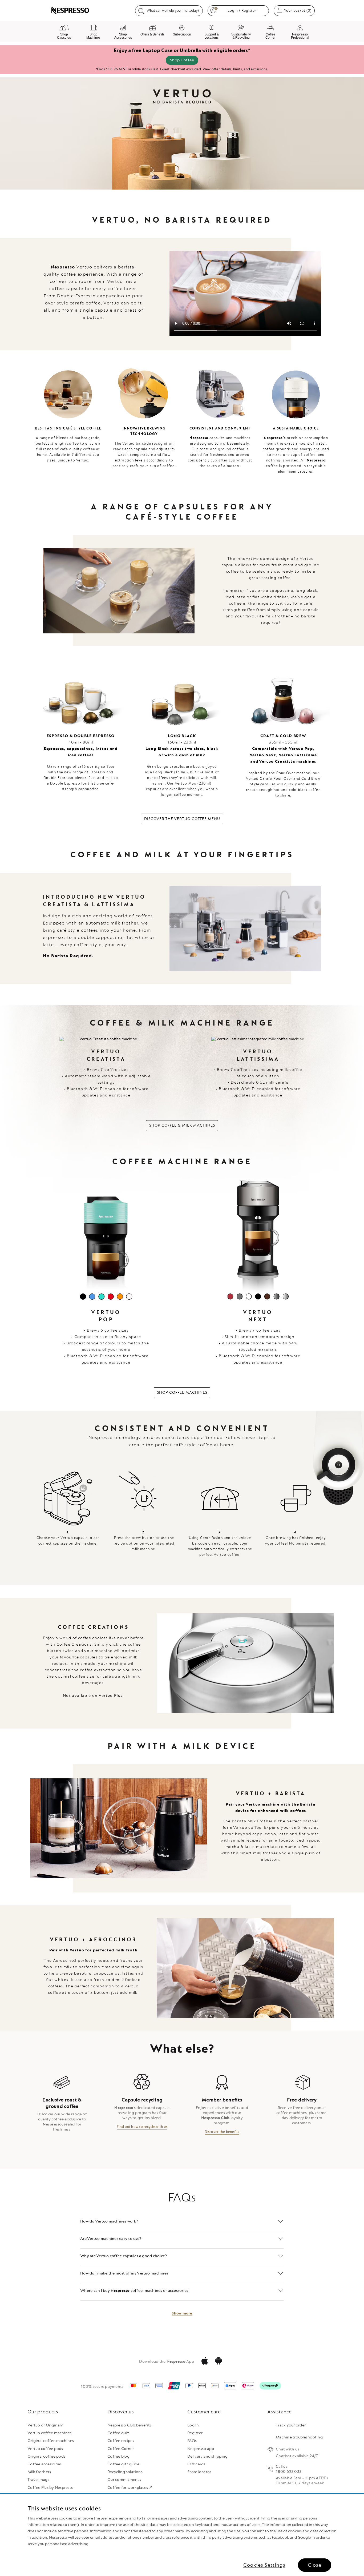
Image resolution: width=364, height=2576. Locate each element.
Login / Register (242, 11)
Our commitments (124, 2480)
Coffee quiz (118, 2433)
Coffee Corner (121, 2449)
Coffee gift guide (123, 2464)
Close (315, 2565)
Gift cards (196, 2464)
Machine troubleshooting (299, 2437)
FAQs (192, 2441)
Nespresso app (201, 2449)
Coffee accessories (45, 2464)
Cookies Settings (264, 2565)
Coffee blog (118, 2456)
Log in (193, 2425)
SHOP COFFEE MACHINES (182, 1393)
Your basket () (299, 10)
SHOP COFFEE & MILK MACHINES (182, 1125)
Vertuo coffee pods (45, 2449)
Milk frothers (39, 2472)
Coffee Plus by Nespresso (50, 2488)
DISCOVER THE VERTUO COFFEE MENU (182, 819)
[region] (182, 2535)
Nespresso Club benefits (130, 2425)
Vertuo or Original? (45, 2425)
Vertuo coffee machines (50, 2433)
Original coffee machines (51, 2441)
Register (195, 2433)
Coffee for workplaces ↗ (130, 2488)
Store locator (199, 2472)
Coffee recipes (121, 2441)
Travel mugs (38, 2480)
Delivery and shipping (207, 2456)
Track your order (291, 2425)
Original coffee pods (46, 2456)
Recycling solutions (125, 2472)
